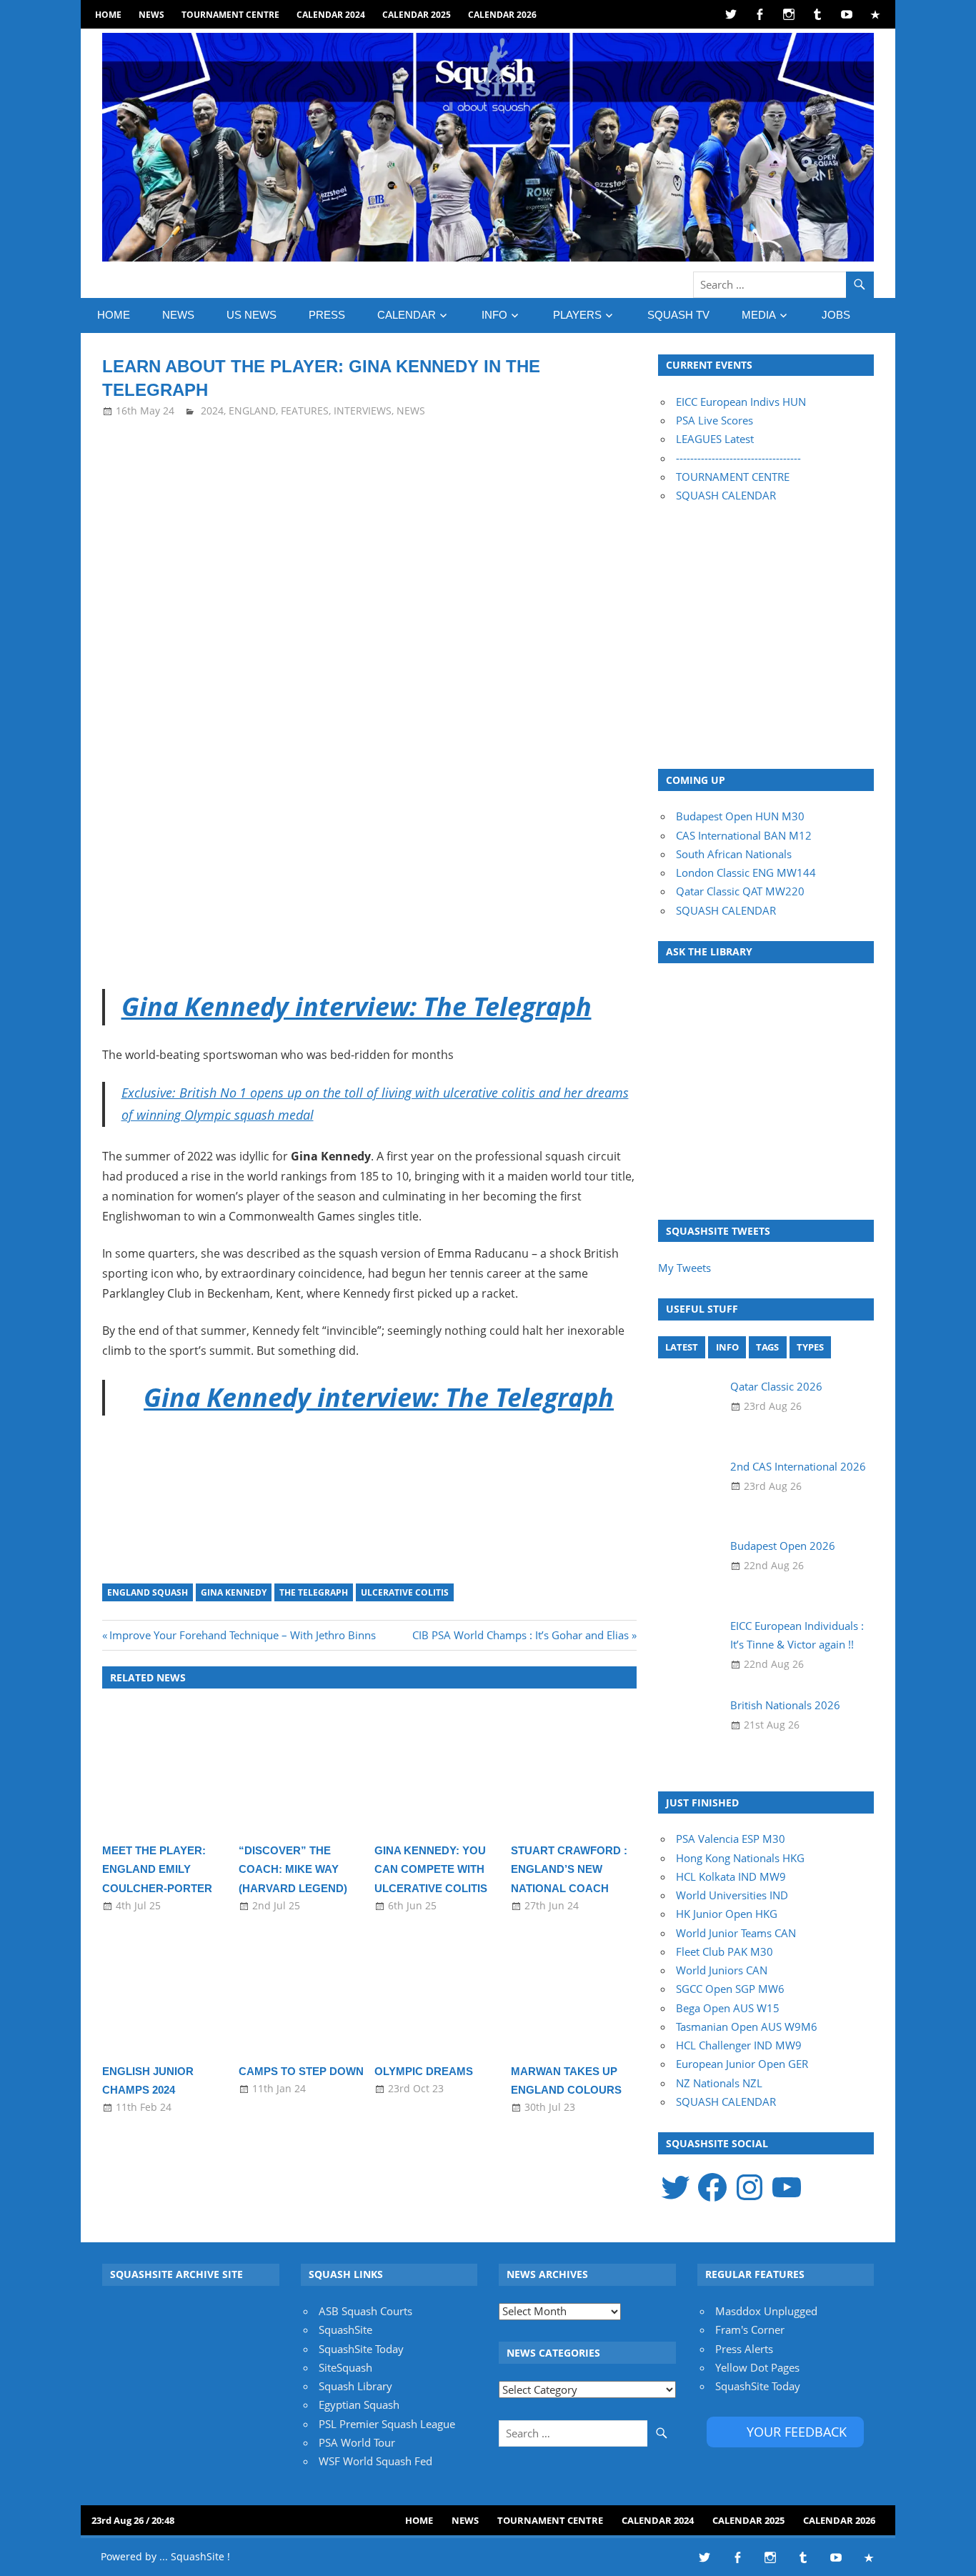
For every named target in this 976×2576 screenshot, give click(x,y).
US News (252, 315)
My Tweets (684, 1268)
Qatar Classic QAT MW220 (740, 891)
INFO (494, 315)
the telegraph (314, 1592)
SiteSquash (345, 2367)
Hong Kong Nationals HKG (740, 1858)
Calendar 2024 (331, 15)
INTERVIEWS (363, 411)
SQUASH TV (678, 315)
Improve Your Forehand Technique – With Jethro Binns (242, 1635)
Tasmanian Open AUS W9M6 (747, 2027)
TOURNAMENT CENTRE (733, 477)
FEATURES (305, 411)
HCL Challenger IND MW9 (739, 2045)
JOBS (836, 315)
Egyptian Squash (359, 2405)
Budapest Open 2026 (783, 1546)
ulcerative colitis (405, 1592)
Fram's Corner (750, 2329)
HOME (108, 15)
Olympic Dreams (424, 2071)
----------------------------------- (738, 458)
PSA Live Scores (714, 420)
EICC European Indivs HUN (741, 402)
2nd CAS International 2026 (798, 1466)
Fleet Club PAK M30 (724, 1951)
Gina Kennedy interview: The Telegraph (357, 1006)
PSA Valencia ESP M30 (731, 1839)
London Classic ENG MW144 (746, 872)
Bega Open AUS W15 (728, 2008)
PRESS (327, 315)
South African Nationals (734, 854)
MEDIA (759, 315)
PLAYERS (577, 315)
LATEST (682, 1347)
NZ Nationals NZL (719, 2083)
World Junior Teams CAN (736, 1933)
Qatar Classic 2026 (776, 1386)
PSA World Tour (357, 2442)
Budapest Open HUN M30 (740, 816)
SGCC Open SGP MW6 (730, 1989)
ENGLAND (252, 411)
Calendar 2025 (417, 15)
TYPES (810, 1347)
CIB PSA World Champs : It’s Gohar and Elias (521, 1635)
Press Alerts (744, 2349)
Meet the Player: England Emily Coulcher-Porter (157, 1869)
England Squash (148, 1592)
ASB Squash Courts (365, 2311)
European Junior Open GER (742, 2064)
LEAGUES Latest (715, 439)
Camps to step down (301, 2071)
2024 (212, 411)
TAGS (767, 1347)
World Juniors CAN (722, 1970)
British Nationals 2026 (785, 1705)
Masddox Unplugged (766, 2311)
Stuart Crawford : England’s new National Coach (569, 1869)
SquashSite (345, 2329)
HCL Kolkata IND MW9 (731, 1876)
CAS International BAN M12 (744, 835)
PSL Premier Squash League (387, 2424)
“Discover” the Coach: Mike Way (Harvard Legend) (293, 1869)
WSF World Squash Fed (375, 2461)
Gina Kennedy (234, 1592)
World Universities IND (732, 1895)
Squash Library (355, 2386)
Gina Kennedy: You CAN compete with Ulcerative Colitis (431, 1869)
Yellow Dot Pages (757, 2367)
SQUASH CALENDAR (726, 495)
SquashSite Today (361, 2349)
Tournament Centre (230, 15)
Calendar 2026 (502, 15)
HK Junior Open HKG (727, 1914)
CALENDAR (407, 315)
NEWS (151, 15)
